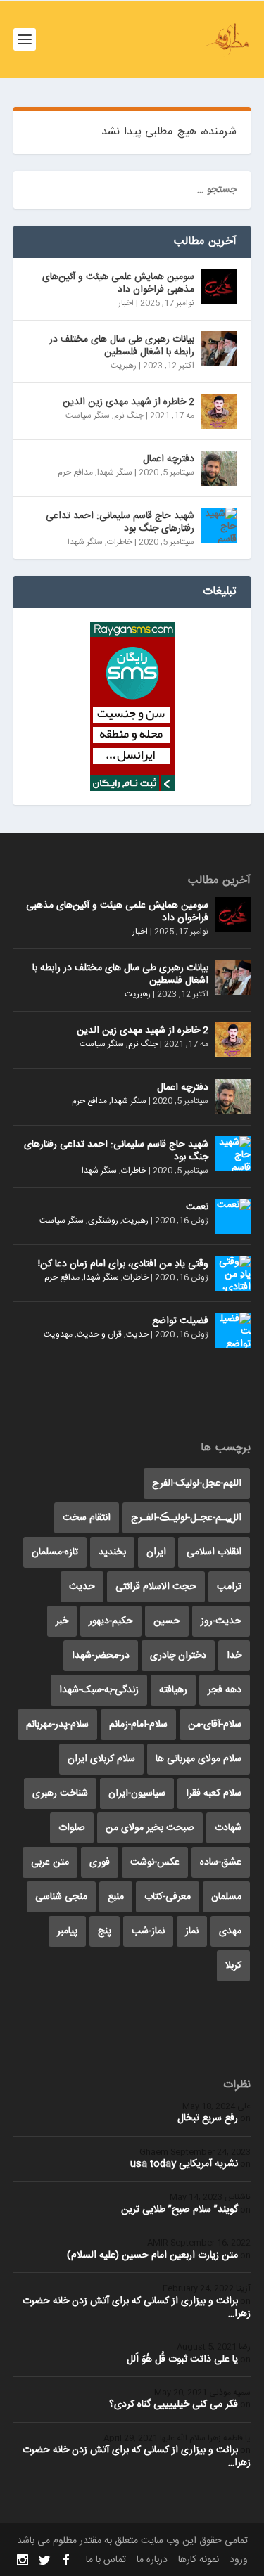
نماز (192, 1931)
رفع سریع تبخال (208, 2118)
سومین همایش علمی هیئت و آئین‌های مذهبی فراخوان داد (118, 283)
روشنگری (103, 1221)
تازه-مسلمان (55, 1552)
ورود (239, 2560)
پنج (105, 1931)
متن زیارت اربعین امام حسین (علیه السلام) (152, 2255)
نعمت (197, 1207)
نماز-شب (148, 1931)
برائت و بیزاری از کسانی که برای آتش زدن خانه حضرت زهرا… (137, 2307)
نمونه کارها (199, 2560)
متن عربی (50, 1862)
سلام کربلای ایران (101, 1759)
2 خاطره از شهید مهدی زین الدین (128, 402)
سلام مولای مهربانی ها (199, 1759)
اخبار (126, 303)
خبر (62, 1621)
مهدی (230, 1931)
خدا (234, 1656)
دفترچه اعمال (169, 459)
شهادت (228, 1828)
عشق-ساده (221, 1862)
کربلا (233, 1966)
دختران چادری (178, 1656)
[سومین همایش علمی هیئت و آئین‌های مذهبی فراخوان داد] (219, 286)
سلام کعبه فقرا (214, 1793)
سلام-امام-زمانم (138, 1725)
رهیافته (173, 1690)
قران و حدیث (99, 1334)
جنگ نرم (129, 416)
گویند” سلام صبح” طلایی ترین (180, 2210)
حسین (167, 1621)
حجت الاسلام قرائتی (156, 1587)
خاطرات (120, 542)
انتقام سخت (87, 1518)
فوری (100, 1862)
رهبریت (124, 366)
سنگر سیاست (88, 416)
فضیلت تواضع (180, 1321)
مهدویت (58, 1334)
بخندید (112, 1552)
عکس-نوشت (155, 1862)
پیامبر (67, 1931)
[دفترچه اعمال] (219, 468)
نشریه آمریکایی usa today (184, 2164)
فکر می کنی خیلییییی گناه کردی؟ (174, 2404)
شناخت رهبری (60, 1793)
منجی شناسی (61, 1897)
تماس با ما (106, 2560)
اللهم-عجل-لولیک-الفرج (197, 1483)
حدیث (137, 1334)
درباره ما (152, 2560)
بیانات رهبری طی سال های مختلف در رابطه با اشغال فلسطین (122, 346)
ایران (156, 1552)
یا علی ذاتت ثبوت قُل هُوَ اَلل (182, 2359)
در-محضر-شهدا (101, 1656)
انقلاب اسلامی (214, 1552)
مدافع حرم (75, 472)
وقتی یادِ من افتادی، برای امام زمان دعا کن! (123, 1264)
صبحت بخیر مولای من (150, 1828)
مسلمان (226, 1897)
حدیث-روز (221, 1621)
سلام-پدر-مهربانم (57, 1725)
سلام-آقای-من (215, 1725)
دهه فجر (225, 1690)
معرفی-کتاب (168, 1897)
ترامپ (229, 1587)
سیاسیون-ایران (137, 1793)
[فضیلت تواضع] (233, 1330)
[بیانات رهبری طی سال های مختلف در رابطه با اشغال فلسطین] (219, 349)
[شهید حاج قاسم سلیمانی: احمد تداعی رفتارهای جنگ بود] (219, 525)
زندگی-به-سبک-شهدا (99, 1690)
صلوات (72, 1828)
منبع (116, 1897)
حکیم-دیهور (111, 1621)
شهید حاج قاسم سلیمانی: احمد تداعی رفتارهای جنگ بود (120, 522)
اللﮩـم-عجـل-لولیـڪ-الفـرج (186, 1518)
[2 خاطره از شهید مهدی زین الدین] (219, 411)
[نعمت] (233, 1216)
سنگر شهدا (115, 472)
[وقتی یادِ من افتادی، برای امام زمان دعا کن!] (233, 1273)
